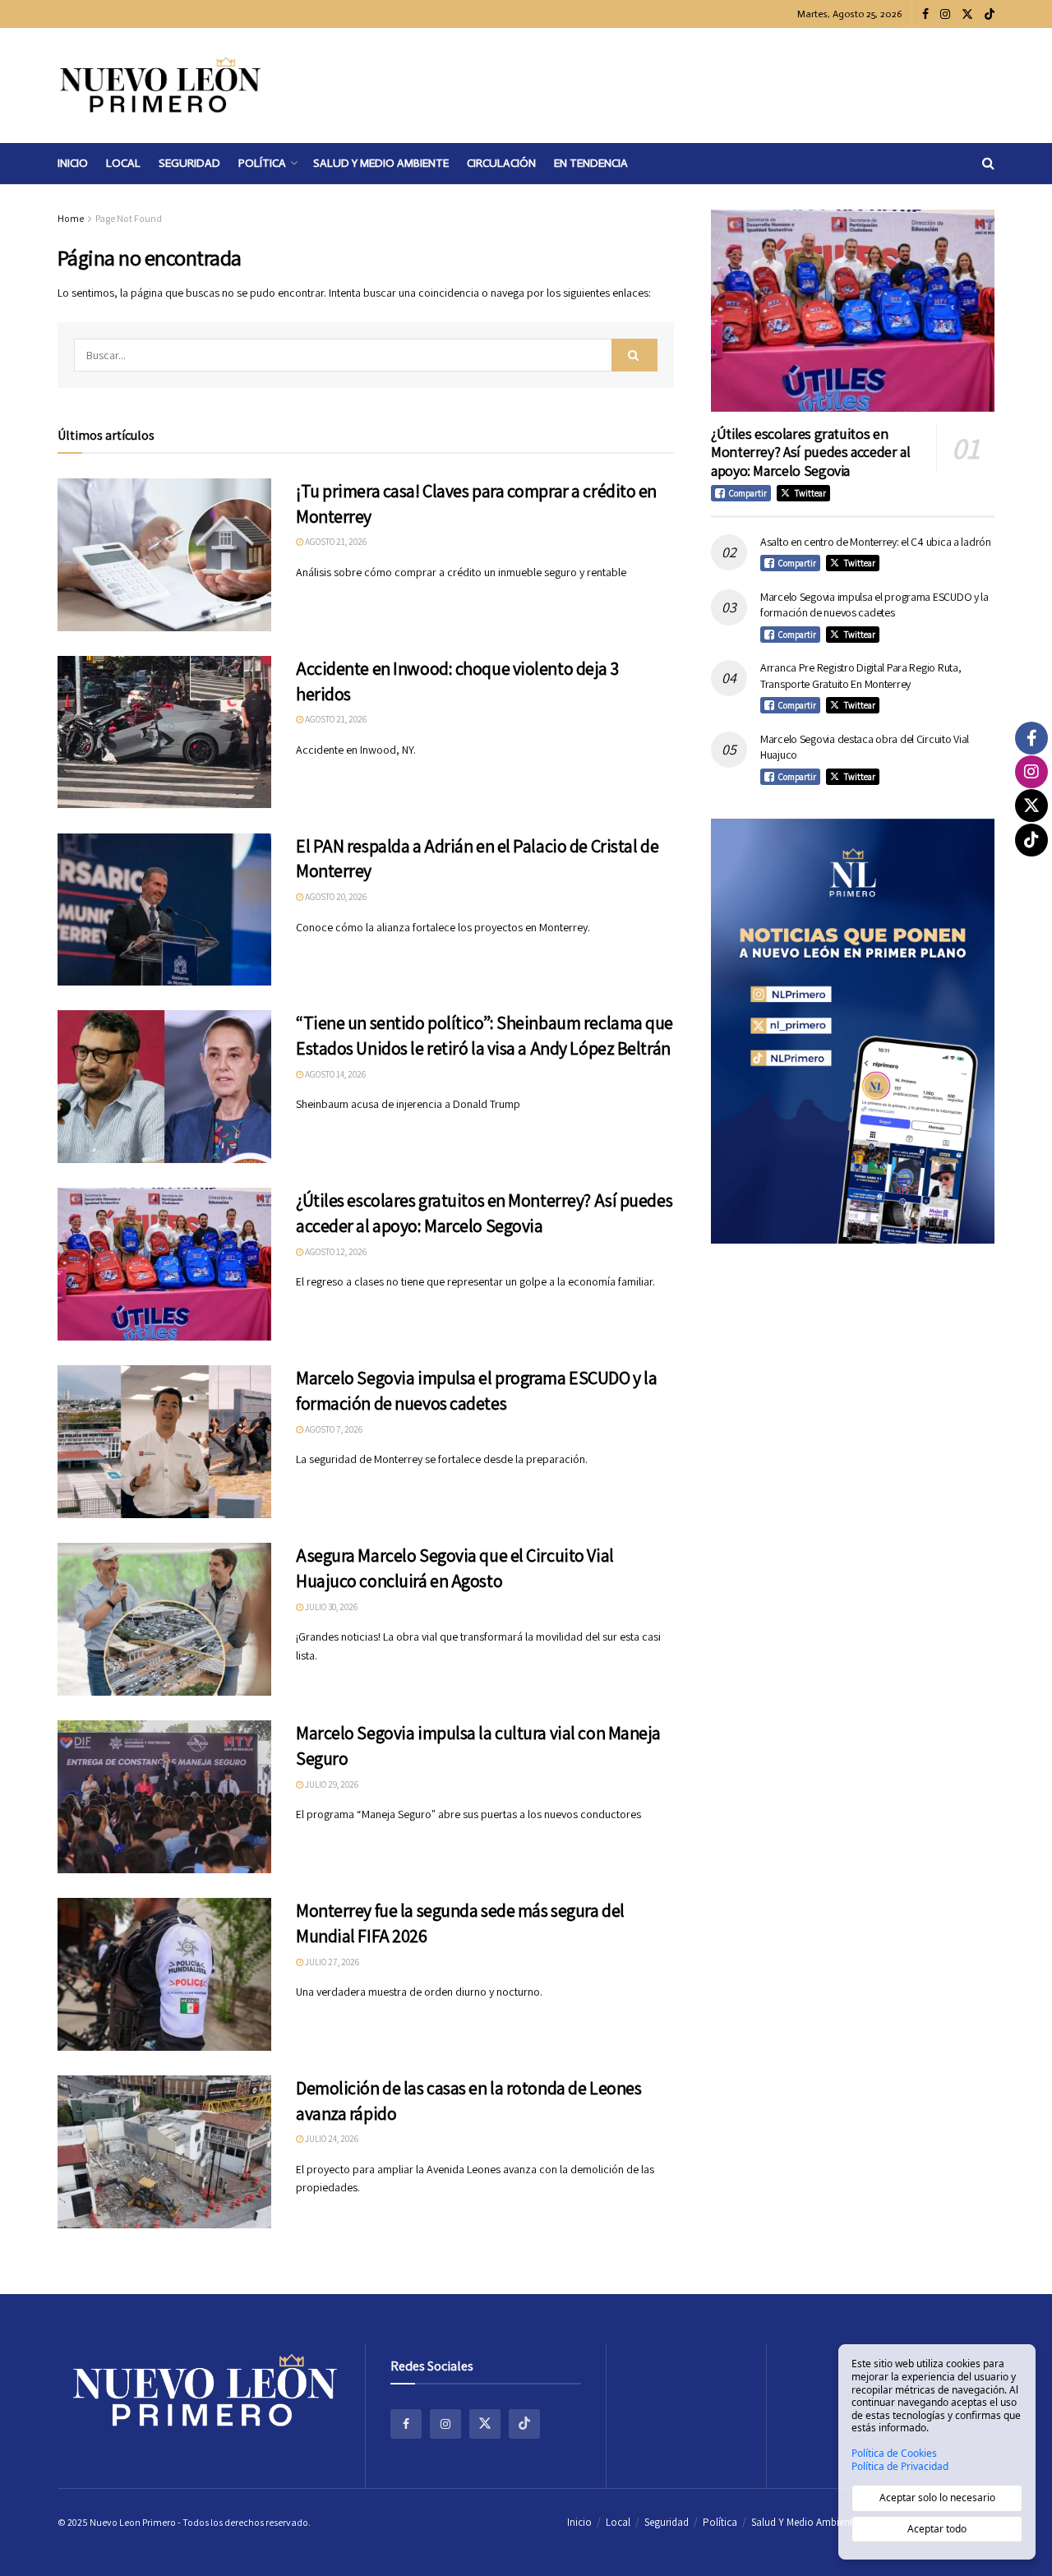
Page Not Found (129, 218)
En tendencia (591, 163)
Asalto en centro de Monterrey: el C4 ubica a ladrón (876, 542)
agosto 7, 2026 (333, 1429)
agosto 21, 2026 (335, 542)
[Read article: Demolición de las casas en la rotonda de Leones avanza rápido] (164, 2152)
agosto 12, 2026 (335, 1252)
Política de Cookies (894, 2454)
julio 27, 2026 (331, 1962)
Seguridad (189, 163)
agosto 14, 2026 (335, 1074)
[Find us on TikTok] (990, 15)
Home (71, 218)
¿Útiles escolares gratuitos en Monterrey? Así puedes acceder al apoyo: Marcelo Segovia (810, 452)
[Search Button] (988, 164)
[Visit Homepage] (160, 85)
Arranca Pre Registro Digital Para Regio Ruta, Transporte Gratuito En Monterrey (861, 676)
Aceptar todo (937, 2529)
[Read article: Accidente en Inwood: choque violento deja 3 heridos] (164, 732)
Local (123, 163)
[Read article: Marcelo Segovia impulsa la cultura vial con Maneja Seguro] (164, 1797)
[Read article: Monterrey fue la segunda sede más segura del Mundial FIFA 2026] (164, 1974)
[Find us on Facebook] (925, 14)
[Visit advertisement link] (853, 1031)
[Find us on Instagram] (945, 14)
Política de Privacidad (900, 2467)
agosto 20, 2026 (335, 897)
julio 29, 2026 (331, 1784)
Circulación (501, 163)
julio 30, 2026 (330, 1607)
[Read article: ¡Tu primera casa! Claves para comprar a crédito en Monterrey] (164, 555)
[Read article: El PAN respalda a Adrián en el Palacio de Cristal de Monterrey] (164, 910)
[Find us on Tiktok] (524, 2424)
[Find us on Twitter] (967, 14)
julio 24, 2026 (331, 2139)
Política (262, 163)
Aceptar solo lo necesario (937, 2498)
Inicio (73, 163)
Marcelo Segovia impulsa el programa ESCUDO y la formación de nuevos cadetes (874, 605)
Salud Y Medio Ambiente (381, 163)
